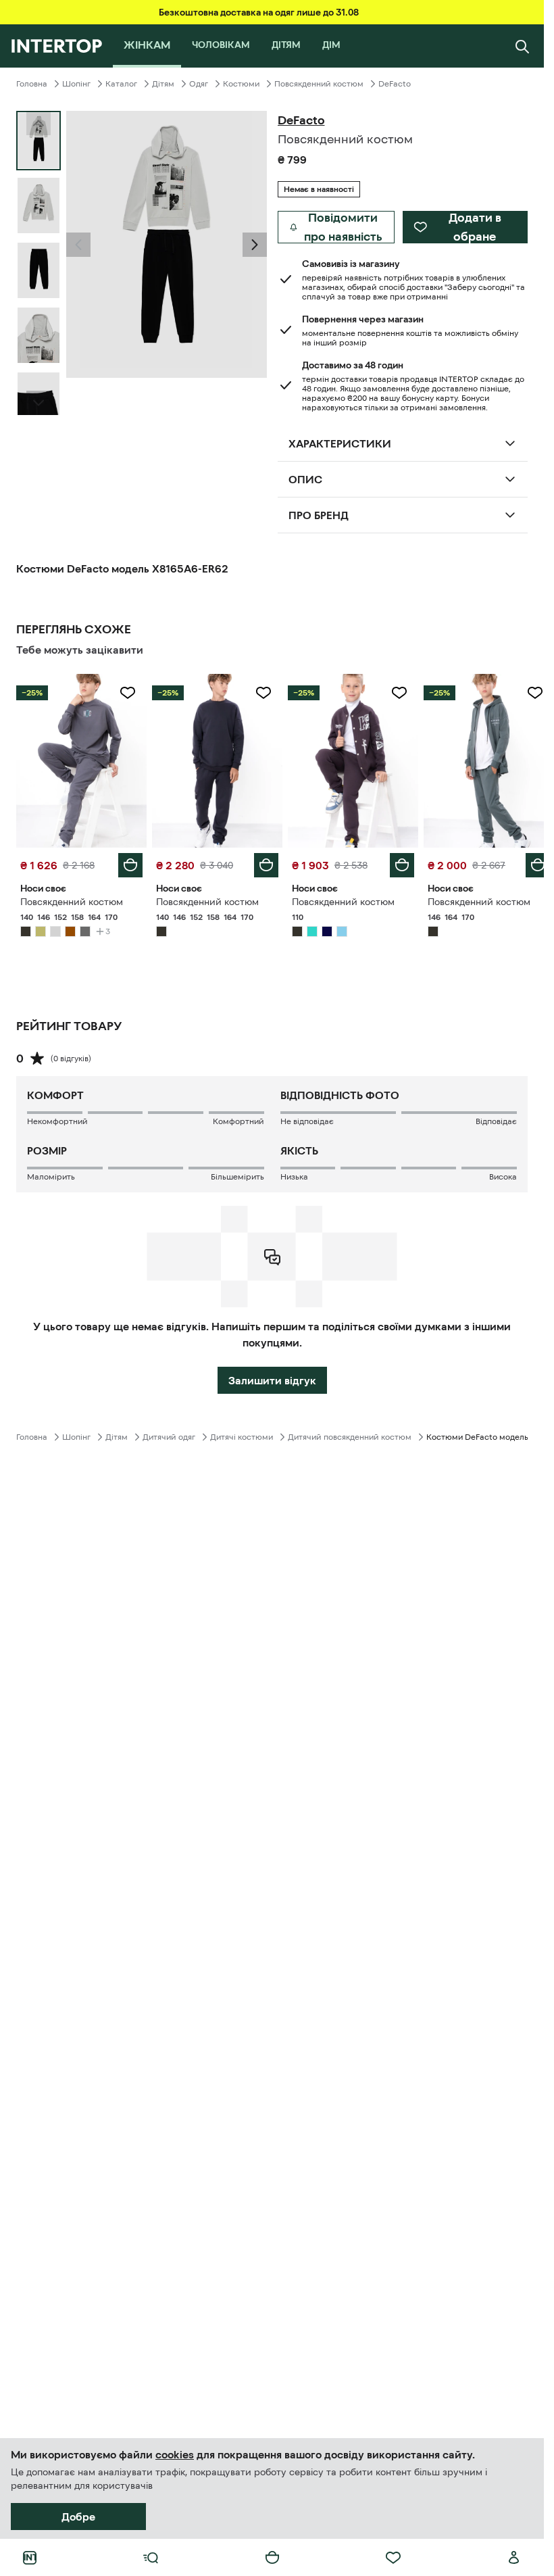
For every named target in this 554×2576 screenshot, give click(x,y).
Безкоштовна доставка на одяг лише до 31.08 (259, 12)
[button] (78, 245)
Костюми (241, 84)
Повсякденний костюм (319, 84)
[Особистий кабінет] (514, 2558)
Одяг (199, 84)
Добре (78, 2517)
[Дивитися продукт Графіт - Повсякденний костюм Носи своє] (80, 759)
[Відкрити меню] (151, 2558)
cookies (175, 2454)
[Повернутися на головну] (56, 46)
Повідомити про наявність (343, 227)
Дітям (163, 84)
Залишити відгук (272, 1377)
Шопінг (76, 84)
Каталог (121, 84)
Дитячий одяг (169, 1434)
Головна (32, 84)
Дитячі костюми (242, 1434)
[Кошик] (272, 2558)
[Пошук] (522, 46)
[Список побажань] (393, 2558)
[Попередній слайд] (78, 245)
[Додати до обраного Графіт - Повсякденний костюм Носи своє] (125, 693)
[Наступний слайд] (39, 403)
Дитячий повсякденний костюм (350, 1434)
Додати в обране (475, 227)
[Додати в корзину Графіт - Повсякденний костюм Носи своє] (128, 862)
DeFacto (395, 84)
